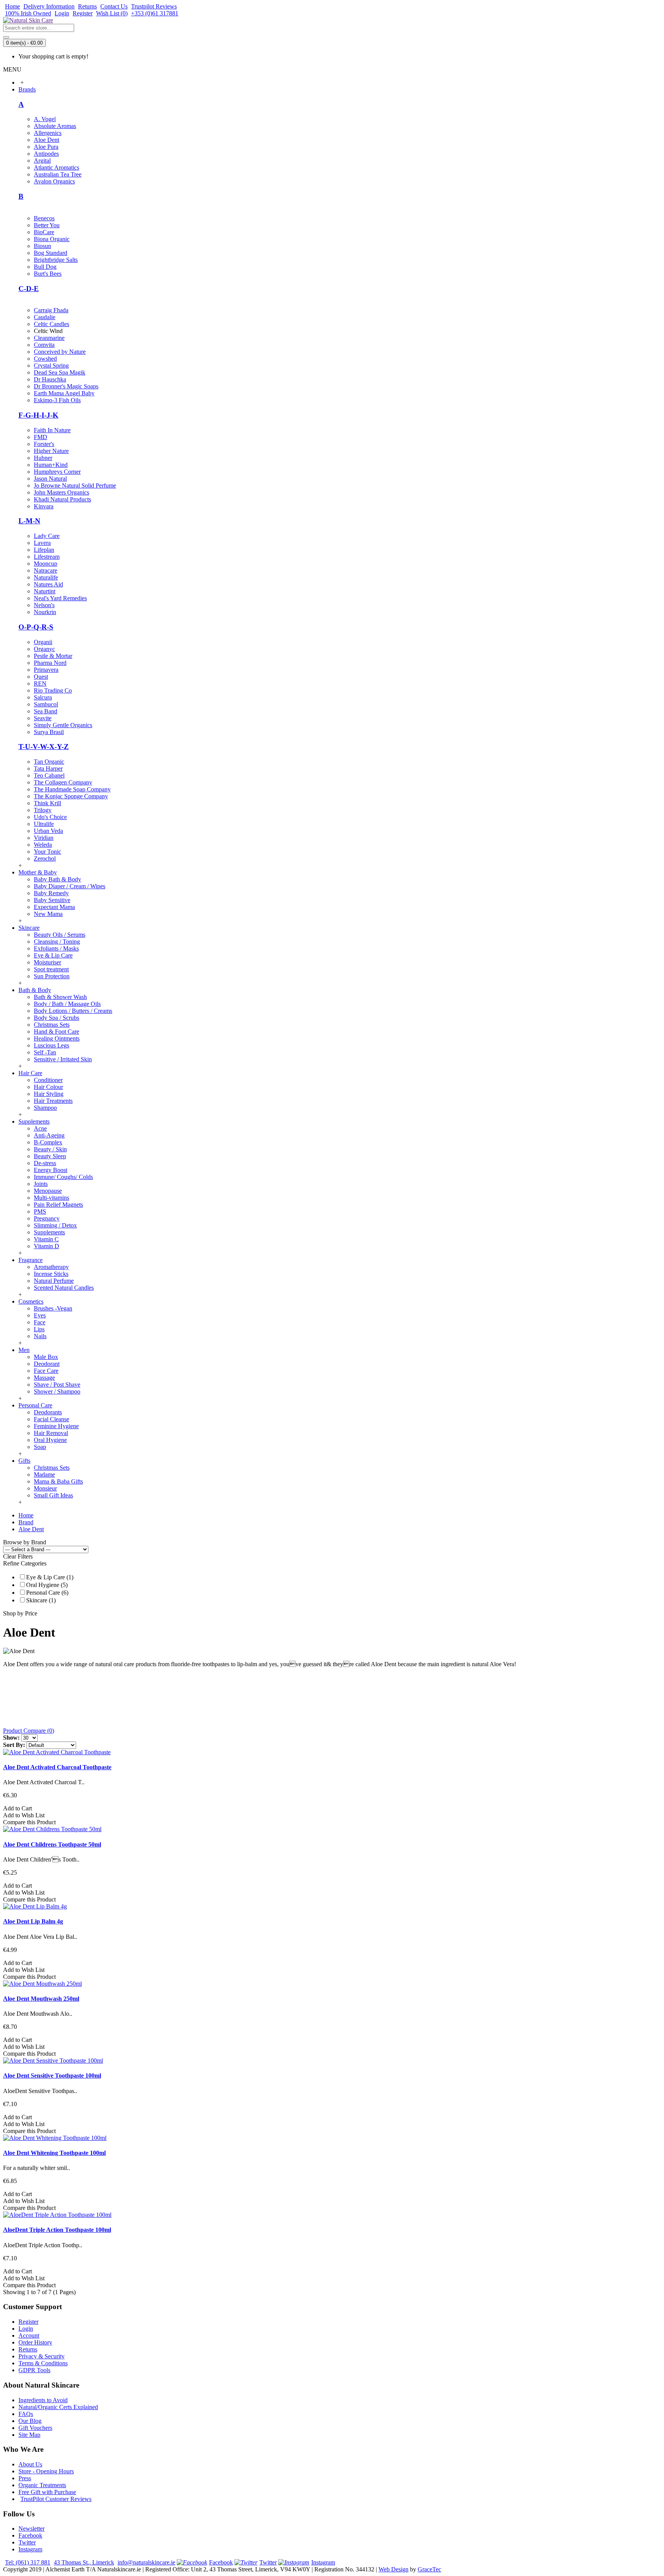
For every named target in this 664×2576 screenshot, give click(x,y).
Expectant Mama (54, 907)
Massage (44, 1378)
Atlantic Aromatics (56, 167)
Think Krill (47, 803)
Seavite (43, 718)
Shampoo (45, 1108)
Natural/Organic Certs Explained (58, 2407)
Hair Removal (51, 1433)
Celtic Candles (51, 324)
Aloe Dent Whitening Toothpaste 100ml (54, 2153)
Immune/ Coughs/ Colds (63, 1177)
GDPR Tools (34, 2370)
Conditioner (48, 1080)
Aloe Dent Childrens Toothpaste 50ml (52, 1844)
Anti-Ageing (49, 1135)
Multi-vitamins (51, 1198)
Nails (40, 1336)
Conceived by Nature (60, 352)
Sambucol (46, 704)
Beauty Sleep (50, 1156)
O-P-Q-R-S (36, 627)
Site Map (29, 2435)
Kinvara (44, 506)
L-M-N (29, 521)
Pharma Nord (50, 663)
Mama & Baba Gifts (58, 1481)
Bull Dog (45, 267)
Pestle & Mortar (53, 656)
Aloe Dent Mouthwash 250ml (41, 1999)
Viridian (44, 838)
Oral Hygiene (50, 1440)
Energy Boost (51, 1170)
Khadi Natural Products (62, 499)
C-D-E (29, 289)
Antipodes (46, 154)
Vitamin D (46, 1246)
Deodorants (48, 1412)
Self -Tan (45, 1052)
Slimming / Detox (55, 1225)
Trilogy (43, 810)
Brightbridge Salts (56, 260)
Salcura (43, 697)
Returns (28, 2349)
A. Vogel (45, 119)
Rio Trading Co (53, 690)
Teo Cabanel (49, 775)
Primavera (46, 670)
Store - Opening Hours (46, 2471)
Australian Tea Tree (58, 174)
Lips (39, 1329)
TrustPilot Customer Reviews (56, 2499)
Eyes (40, 1315)
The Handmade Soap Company (72, 789)
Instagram (30, 2549)
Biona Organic (52, 239)
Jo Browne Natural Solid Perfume (75, 485)
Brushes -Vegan (53, 1308)
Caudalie (45, 317)
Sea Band (46, 711)
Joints (41, 1184)
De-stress (45, 1163)
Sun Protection (52, 976)
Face (40, 1322)
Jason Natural (50, 479)
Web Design (393, 2569)
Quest (41, 677)
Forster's (44, 444)
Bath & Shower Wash (60, 997)
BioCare (44, 232)
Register (28, 2322)
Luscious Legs (51, 1045)
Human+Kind (51, 465)
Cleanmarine (49, 338)
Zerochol (45, 858)
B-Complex (48, 1142)
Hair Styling (49, 1094)
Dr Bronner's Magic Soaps (66, 386)
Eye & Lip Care (53, 955)
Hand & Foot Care (56, 1032)
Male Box (46, 1357)
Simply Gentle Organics (63, 725)
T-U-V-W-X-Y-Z (44, 747)
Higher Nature (51, 451)
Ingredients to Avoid (43, 2400)
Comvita (44, 345)
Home (26, 1515)
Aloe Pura (46, 147)
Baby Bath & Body (57, 879)
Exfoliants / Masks (56, 948)
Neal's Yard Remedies (60, 598)
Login (26, 2329)
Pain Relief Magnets (58, 1205)
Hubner (43, 458)
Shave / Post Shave (57, 1385)
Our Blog (30, 2421)
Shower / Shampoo (57, 1391)
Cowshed (45, 359)
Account (29, 2335)
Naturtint (45, 591)
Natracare (46, 570)
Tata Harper (48, 768)
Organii (43, 642)
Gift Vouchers (35, 2428)
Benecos (44, 218)
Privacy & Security (41, 2356)
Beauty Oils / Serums (60, 935)
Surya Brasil (49, 732)
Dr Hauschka (50, 379)
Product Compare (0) (29, 1731)
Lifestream (47, 557)
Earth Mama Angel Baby (64, 393)
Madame (44, 1474)
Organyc (44, 649)
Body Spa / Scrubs (56, 1018)
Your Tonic (47, 852)
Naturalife (46, 577)
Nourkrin (45, 612)
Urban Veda (48, 831)
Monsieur (45, 1488)
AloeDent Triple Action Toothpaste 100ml (57, 2230)
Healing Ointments (57, 1038)
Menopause (48, 1191)
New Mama (48, 914)
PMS (40, 1211)
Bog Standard (51, 253)
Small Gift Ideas (53, 1495)
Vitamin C (46, 1239)
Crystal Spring (51, 366)
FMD (41, 437)
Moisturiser (47, 962)
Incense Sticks (51, 1274)
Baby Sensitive (52, 900)
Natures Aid (48, 584)
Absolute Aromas (55, 126)
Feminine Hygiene (56, 1426)
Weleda (43, 845)
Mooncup (46, 564)
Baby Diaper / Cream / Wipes (70, 886)
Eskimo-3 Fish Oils (57, 400)
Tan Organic (49, 762)
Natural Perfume (54, 1281)
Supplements (49, 1232)
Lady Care (47, 536)
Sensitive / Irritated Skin (63, 1059)
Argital (42, 161)
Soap (40, 1447)
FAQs (26, 2414)
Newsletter (32, 2529)
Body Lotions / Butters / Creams (73, 1011)
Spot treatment (51, 969)
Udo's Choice (50, 817)
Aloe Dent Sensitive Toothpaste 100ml (52, 2076)
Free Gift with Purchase (47, 2492)
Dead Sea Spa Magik (60, 372)
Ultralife (44, 824)
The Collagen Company (63, 782)
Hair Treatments (53, 1101)
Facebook (30, 2535)
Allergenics (48, 133)
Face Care (46, 1371)
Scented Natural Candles (64, 1288)
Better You (47, 225)
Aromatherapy (51, 1267)
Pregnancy (47, 1218)
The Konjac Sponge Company (71, 796)
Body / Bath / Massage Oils (67, 1004)
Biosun (42, 246)
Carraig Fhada (51, 310)
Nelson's (44, 605)
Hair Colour (48, 1087)
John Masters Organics (61, 492)
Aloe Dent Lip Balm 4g (33, 1921)
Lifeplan (44, 550)
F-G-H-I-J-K (38, 415)
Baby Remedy (51, 893)
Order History (35, 2342)
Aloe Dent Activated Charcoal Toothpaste (57, 1767)
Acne (40, 1128)
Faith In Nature (52, 430)
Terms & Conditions (43, 2363)
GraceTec (429, 2569)
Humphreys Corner (57, 472)
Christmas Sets (52, 1025)
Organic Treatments (42, 2485)
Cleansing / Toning (57, 942)
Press (25, 2478)
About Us (30, 2464)
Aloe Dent (46, 140)
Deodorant (47, 1364)
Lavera (42, 543)
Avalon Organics (54, 181)
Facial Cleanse (51, 1419)
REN (40, 684)
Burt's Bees (48, 274)
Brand (26, 1522)
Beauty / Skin (50, 1149)
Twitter (27, 2542)
